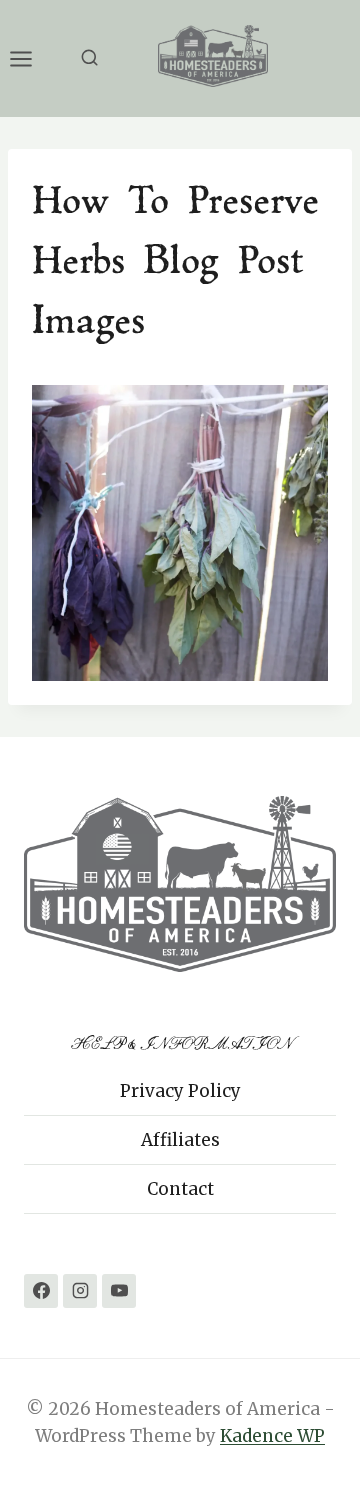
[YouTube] (119, 1291)
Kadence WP (272, 1436)
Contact (180, 1189)
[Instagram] (80, 1291)
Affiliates (180, 1140)
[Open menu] (31, 58)
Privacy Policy (180, 1091)
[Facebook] (41, 1291)
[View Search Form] (89, 58)
